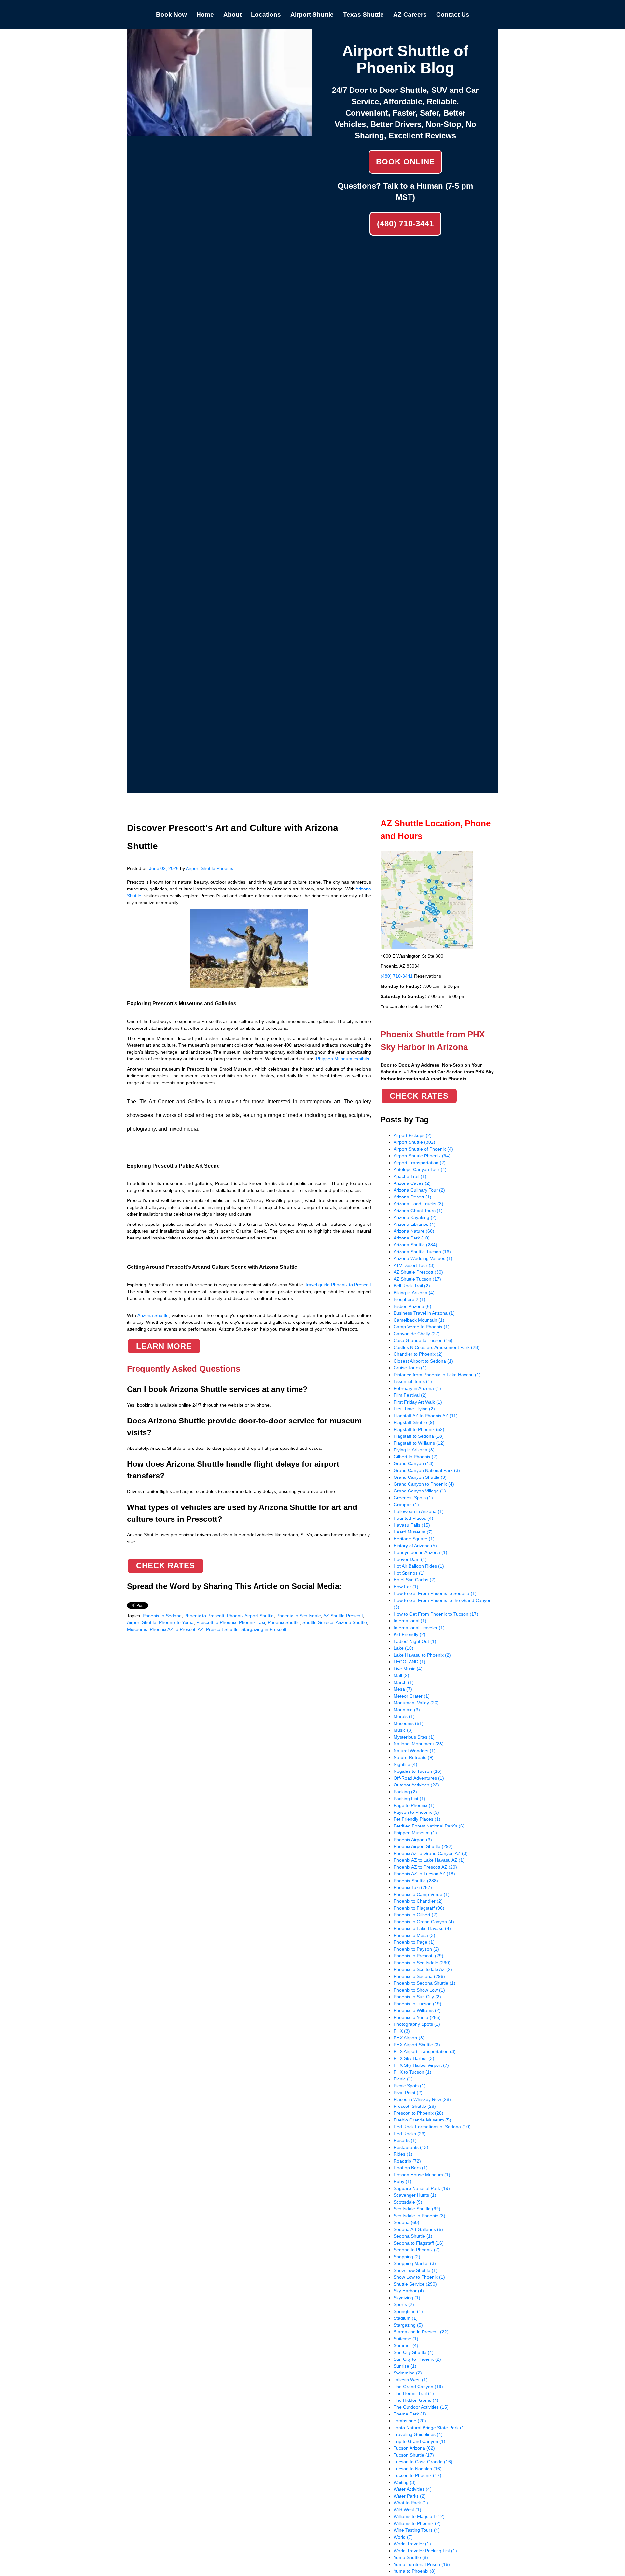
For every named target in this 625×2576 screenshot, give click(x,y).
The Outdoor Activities (421, 2407)
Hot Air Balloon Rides (419, 1566)
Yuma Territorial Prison (422, 2564)
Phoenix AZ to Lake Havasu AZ (429, 1860)
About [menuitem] (232, 14)
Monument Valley (416, 1703)
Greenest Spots (413, 1498)
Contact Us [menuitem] (453, 14)
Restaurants (411, 2147)
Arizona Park (412, 1238)
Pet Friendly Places (417, 1819)
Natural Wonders (415, 1751)
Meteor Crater (412, 1696)
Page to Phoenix (414, 1805)
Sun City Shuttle (414, 2352)
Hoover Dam (410, 1559)
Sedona (406, 2222)
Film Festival (410, 1395)
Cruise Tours (410, 1368)
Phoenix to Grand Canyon (424, 1922)
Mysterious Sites (414, 1737)
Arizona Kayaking (415, 1217)
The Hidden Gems (416, 2400)
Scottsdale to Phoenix (419, 2216)
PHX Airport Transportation (425, 2051)
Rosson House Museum (422, 2175)
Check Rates (166, 1566)
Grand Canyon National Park (427, 1470)
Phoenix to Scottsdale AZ (423, 1969)
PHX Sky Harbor (414, 2058)
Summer (406, 2345)
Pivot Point (408, 2093)
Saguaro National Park (422, 2188)
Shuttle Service (318, 1622)
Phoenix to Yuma (176, 1622)
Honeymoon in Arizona (420, 1552)
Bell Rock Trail (412, 1286)
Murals (404, 1716)
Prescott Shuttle (222, 1629)
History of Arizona (415, 1546)
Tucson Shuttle (414, 2455)
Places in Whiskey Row (422, 2099)
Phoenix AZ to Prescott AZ (177, 1629)
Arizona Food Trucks (418, 1204)
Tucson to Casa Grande (423, 2462)
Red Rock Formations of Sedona (432, 2127)
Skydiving (407, 2298)
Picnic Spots (410, 2086)
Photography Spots (417, 2024)
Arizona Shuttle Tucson (422, 1252)
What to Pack (411, 2503)
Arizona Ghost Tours (418, 1211)
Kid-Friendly (410, 1634)
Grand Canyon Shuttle (420, 1477)
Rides (403, 2154)
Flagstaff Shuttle (414, 1422)
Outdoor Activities (416, 1785)
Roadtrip (407, 2161)
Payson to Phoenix (416, 1812)
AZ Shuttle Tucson (417, 1279)
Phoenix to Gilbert (416, 1915)
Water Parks (410, 2496)
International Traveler (419, 1628)
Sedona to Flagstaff (419, 2243)
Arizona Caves (412, 1183)
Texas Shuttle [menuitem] (363, 14)
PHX (402, 2031)
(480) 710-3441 (405, 224)
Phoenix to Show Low (419, 1990)
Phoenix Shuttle (284, 1622)
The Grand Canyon (418, 2387)
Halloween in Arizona (419, 1511)
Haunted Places (413, 1518)
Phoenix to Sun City (417, 1997)
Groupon (406, 1505)
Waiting (405, 2482)
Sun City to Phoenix (417, 2359)
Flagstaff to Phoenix (419, 1429)
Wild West (407, 2510)
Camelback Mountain (419, 1320)
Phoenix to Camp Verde (422, 1894)
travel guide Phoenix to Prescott (338, 1285)
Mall (401, 1675)
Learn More (164, 1346)
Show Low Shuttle (416, 2270)
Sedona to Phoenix (417, 2250)
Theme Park (410, 2414)
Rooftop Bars (411, 2168)
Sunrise (405, 2366)
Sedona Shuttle (413, 2236)
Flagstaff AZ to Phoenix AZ (426, 1416)
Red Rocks (410, 2134)
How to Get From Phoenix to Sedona (435, 1593)
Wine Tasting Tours (417, 2530)
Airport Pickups (413, 1135)
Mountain (407, 1710)
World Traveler (412, 2544)
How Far (406, 1587)
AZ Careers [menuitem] (410, 14)
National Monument (419, 1744)
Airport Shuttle (142, 1622)
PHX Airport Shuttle (417, 2045)
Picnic (403, 2079)
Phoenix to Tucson (417, 2004)
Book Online (405, 162)
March (404, 1682)
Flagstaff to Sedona (419, 1436)
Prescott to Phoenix (216, 1622)
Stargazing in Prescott (264, 1629)
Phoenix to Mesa (414, 1935)
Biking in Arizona (414, 1293)
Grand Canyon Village (420, 1491)
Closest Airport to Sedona (423, 1361)
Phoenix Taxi (252, 1622)
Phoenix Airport (413, 1840)
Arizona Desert (412, 1197)
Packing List (410, 1799)
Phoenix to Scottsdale (299, 1616)
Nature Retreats (414, 1757)
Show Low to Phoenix (419, 2277)
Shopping (407, 2257)
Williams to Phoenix (417, 2523)
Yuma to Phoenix (415, 2571)
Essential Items (413, 1381)
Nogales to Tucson (418, 1771)
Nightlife (405, 1764)
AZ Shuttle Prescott (343, 1616)
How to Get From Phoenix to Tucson (436, 1614)
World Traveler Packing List (425, 2551)
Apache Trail (410, 1176)
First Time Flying (414, 1409)
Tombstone (410, 2421)
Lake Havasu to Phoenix (422, 1655)
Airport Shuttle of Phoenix (423, 1149)
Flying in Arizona (414, 1450)
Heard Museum (413, 1532)
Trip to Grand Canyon (419, 2441)
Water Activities (413, 2489)
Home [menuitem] (205, 14)
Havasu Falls (412, 1525)
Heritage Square (414, 1539)
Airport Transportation (420, 1163)
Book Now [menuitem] (171, 14)
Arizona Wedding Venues (423, 1258)
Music (403, 1730)
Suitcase (406, 2339)
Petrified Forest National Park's (429, 1826)
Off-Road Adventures (419, 1778)
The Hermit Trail (414, 2393)
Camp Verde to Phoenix (422, 1327)
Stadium (406, 2318)
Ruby (403, 2181)
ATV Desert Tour (414, 1265)
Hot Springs (409, 1573)
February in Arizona (417, 1388)
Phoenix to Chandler (418, 1901)
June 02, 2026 (164, 868)
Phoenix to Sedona (162, 1616)
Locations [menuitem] (266, 14)
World (403, 2537)
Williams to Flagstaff (419, 2516)
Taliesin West (411, 2380)
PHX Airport (409, 2038)
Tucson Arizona (414, 2448)
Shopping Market (415, 2263)
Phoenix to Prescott (204, 1616)
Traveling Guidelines (418, 2434)
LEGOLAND (410, 1662)
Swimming (408, 2373)
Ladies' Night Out (415, 1641)
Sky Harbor (409, 2291)
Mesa (403, 1689)
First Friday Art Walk (418, 1402)
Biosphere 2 (410, 1299)
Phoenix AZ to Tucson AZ (424, 1874)
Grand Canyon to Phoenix (424, 1484)
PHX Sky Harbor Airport (421, 2065)
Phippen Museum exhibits (343, 1059)
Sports (404, 2304)
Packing (405, 1792)
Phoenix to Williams (417, 2010)
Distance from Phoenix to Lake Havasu (437, 1375)
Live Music (408, 1669)
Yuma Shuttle (411, 2557)
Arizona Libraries (415, 1224)
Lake (403, 1648)
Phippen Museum (415, 1833)
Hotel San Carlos (415, 1580)
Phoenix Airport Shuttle (250, 1616)
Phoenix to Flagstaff (419, 1908)
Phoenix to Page (414, 1942)
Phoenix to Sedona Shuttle (424, 1983)
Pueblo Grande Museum (422, 2120)
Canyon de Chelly (417, 1334)
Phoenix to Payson (416, 1949)
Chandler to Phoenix (418, 1354)
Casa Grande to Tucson (423, 1340)
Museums (137, 1629)
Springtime (408, 2311)
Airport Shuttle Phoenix (209, 868)
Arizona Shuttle (351, 1622)
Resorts (405, 2140)
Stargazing (408, 2325)
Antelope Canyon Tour (420, 1169)
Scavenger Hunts (415, 2195)
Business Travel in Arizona (424, 1313)
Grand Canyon (414, 1463)
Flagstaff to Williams (419, 1443)
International (410, 1621)
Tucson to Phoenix (417, 2475)
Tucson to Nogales (418, 2469)
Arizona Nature (414, 1231)
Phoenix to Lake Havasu (422, 1928)
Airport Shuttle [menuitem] (312, 14)
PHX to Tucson (412, 2072)
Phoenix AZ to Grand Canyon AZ (431, 1853)
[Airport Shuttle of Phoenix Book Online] (220, 133)
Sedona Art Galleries (418, 2229)
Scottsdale (408, 2202)
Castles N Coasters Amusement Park (437, 1347)
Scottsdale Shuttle (417, 2209)
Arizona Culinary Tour (419, 1190)
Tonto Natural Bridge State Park (430, 2428)
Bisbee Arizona (412, 1306)
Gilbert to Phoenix (416, 1457)
